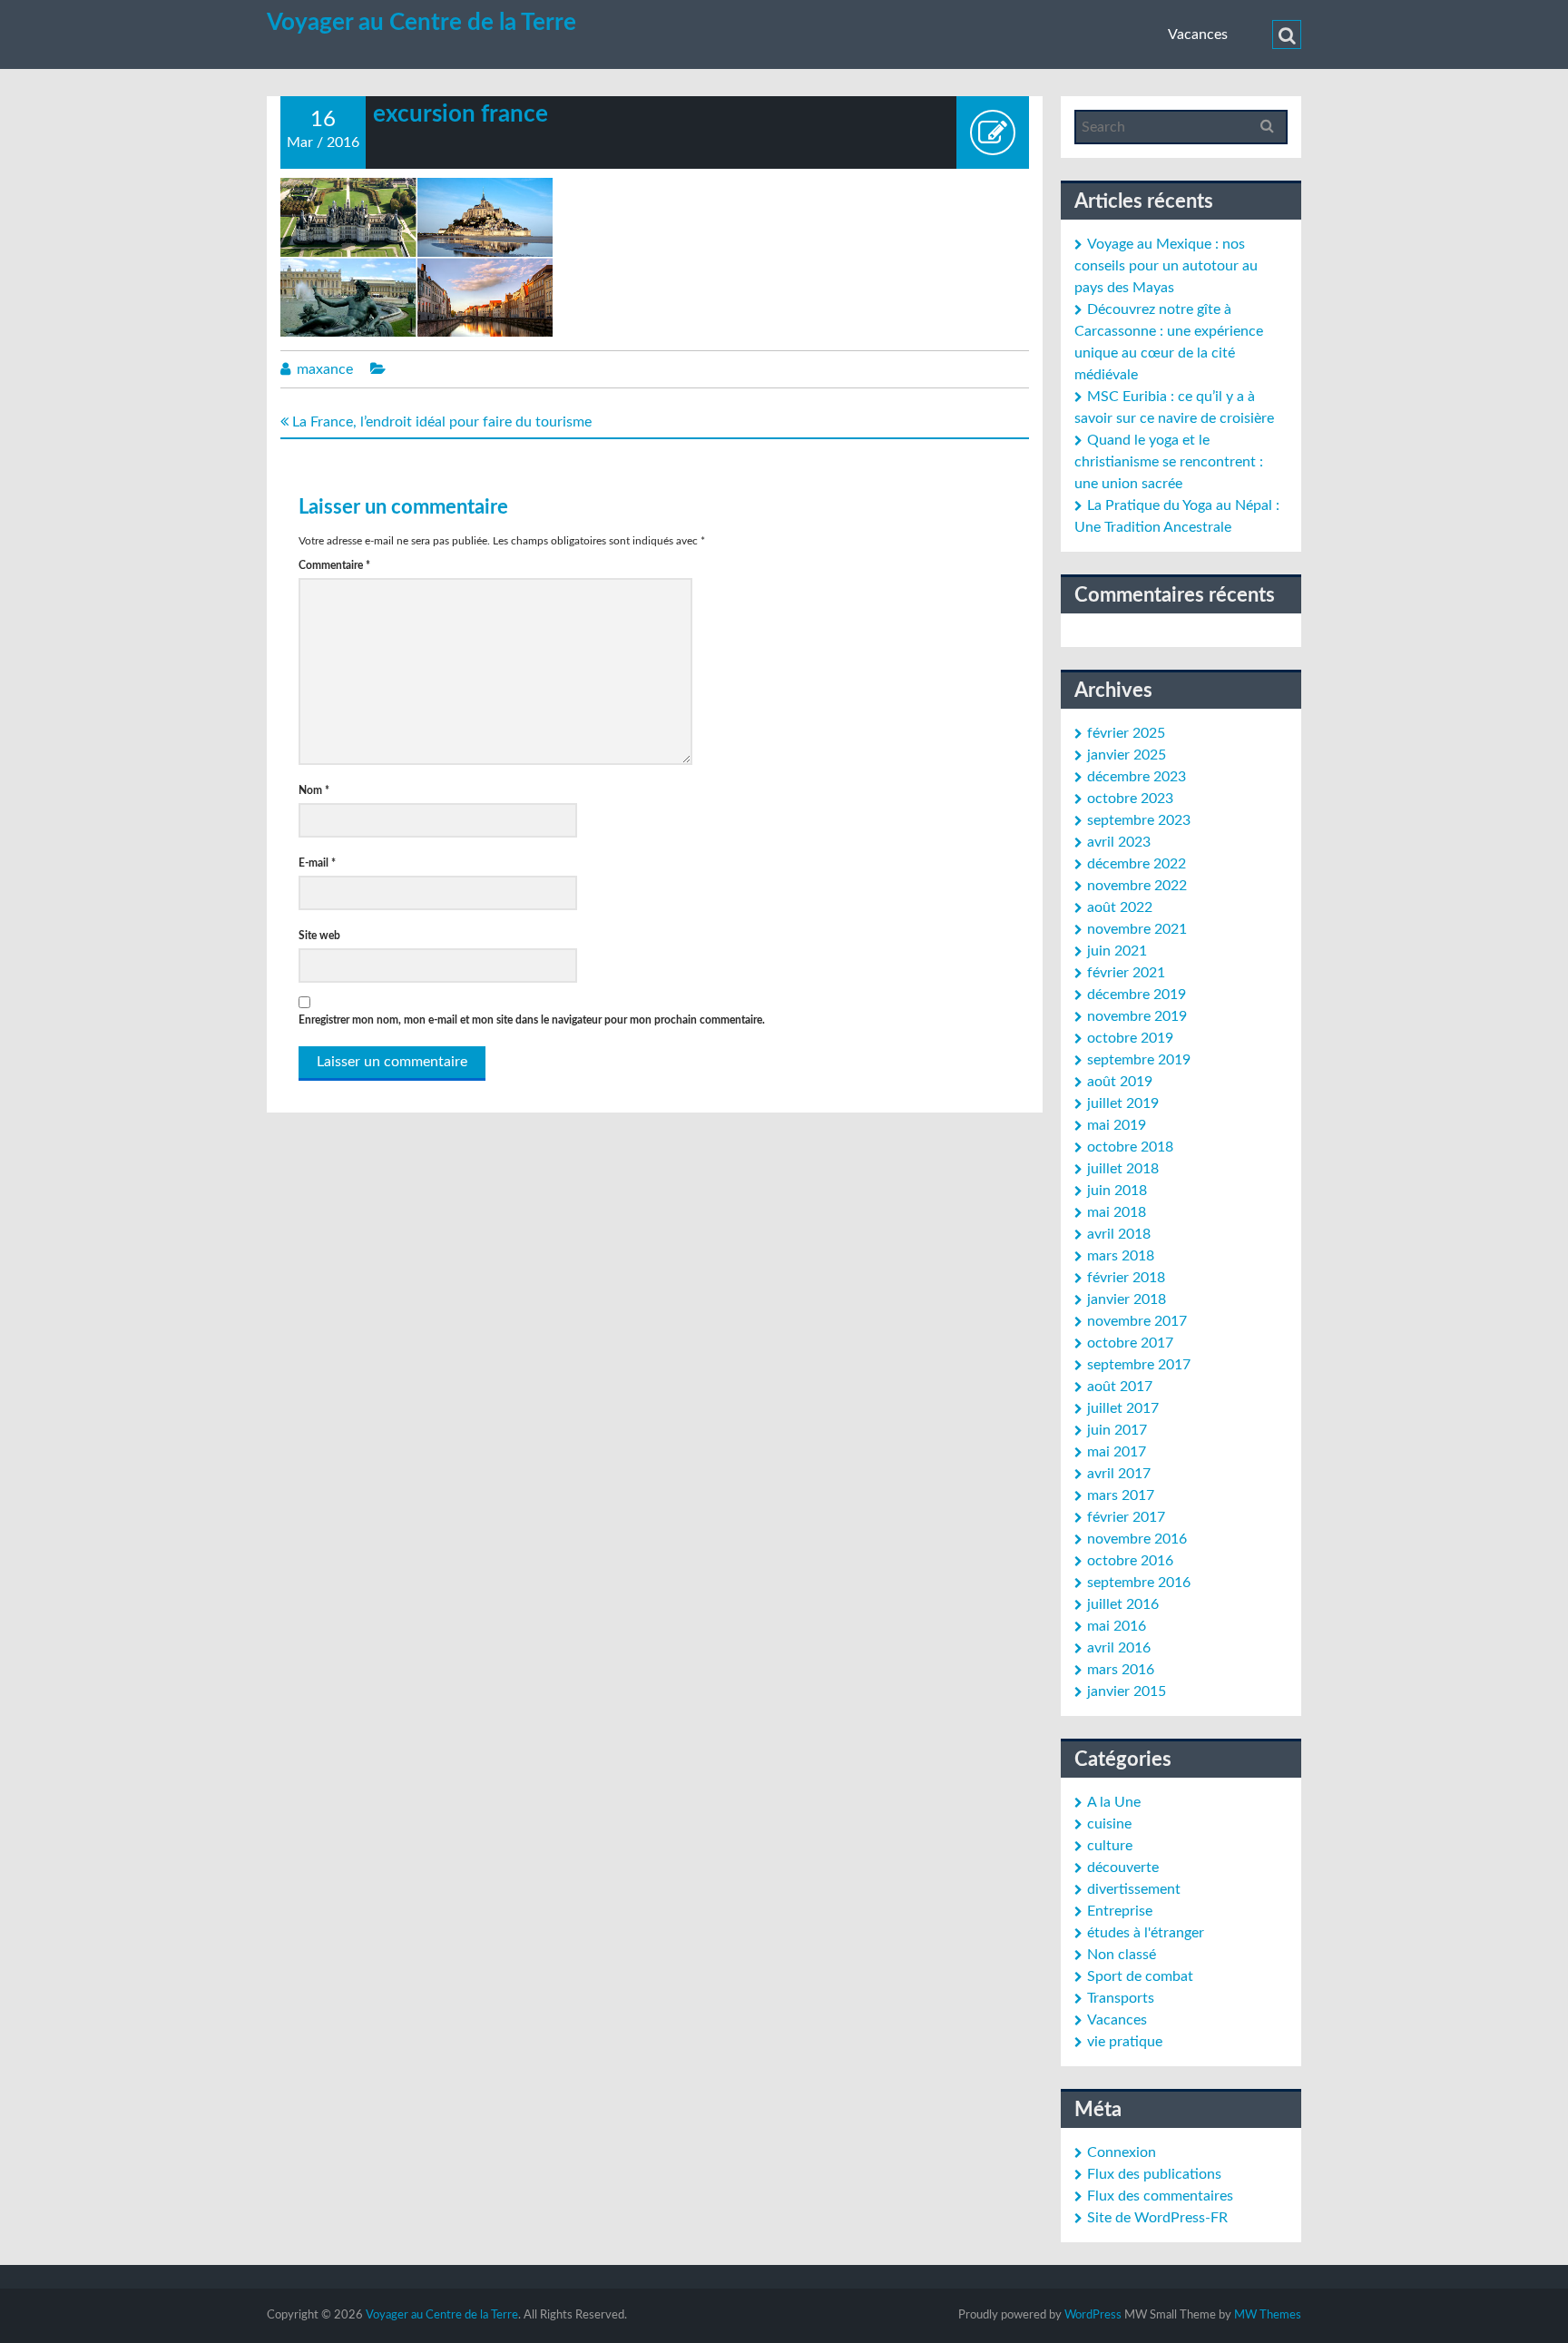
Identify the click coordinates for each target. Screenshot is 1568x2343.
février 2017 (1126, 1517)
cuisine (1109, 1824)
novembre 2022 (1137, 886)
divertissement (1134, 1889)
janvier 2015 (1127, 1691)
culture (1110, 1846)
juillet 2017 (1123, 1408)
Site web (319, 936)
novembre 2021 (1137, 929)
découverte (1123, 1868)
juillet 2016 (1123, 1604)
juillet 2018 (1123, 1169)
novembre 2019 (1137, 1016)
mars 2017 (1121, 1495)
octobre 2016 (1130, 1561)
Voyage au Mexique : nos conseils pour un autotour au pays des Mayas (1166, 266)
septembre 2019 (1139, 1060)
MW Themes (1268, 2315)
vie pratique (1125, 2042)
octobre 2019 (1130, 1038)
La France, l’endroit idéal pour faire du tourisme (440, 422)
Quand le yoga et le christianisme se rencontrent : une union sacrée (1169, 462)
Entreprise (1120, 1911)
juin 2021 (1117, 951)
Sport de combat (1140, 1976)
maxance (325, 369)
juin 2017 (1117, 1430)
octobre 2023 (1130, 799)
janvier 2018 (1127, 1299)
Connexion (1122, 2152)
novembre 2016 (1137, 1539)
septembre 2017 (1139, 1365)
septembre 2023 (1139, 820)
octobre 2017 (1130, 1343)
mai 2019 (1117, 1125)
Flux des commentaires (1160, 2196)
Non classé (1122, 1955)
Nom (314, 790)
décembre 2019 (1137, 995)
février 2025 (1126, 733)
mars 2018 (1121, 1256)
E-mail (317, 863)
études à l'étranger (1146, 1933)
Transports (1121, 1998)
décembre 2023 (1137, 777)
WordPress (1093, 2315)
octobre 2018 (1130, 1147)
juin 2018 (1117, 1191)
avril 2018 (1119, 1234)
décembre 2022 (1137, 864)
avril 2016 (1119, 1648)
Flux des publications (1154, 2174)
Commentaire (334, 565)
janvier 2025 (1127, 755)
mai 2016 (1117, 1626)
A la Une (1114, 1802)
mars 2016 (1121, 1670)
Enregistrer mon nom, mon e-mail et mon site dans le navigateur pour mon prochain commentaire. (532, 1020)
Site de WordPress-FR (1157, 2218)
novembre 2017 (1137, 1321)
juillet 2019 (1123, 1103)
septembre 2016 (1139, 1583)
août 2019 (1120, 1082)
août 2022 (1120, 907)
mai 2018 (1117, 1212)
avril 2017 (1119, 1474)
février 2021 (1126, 973)
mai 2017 (1117, 1452)
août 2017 (1120, 1387)
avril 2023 (1119, 842)
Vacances (1198, 34)
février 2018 (1126, 1278)
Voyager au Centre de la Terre (421, 23)
